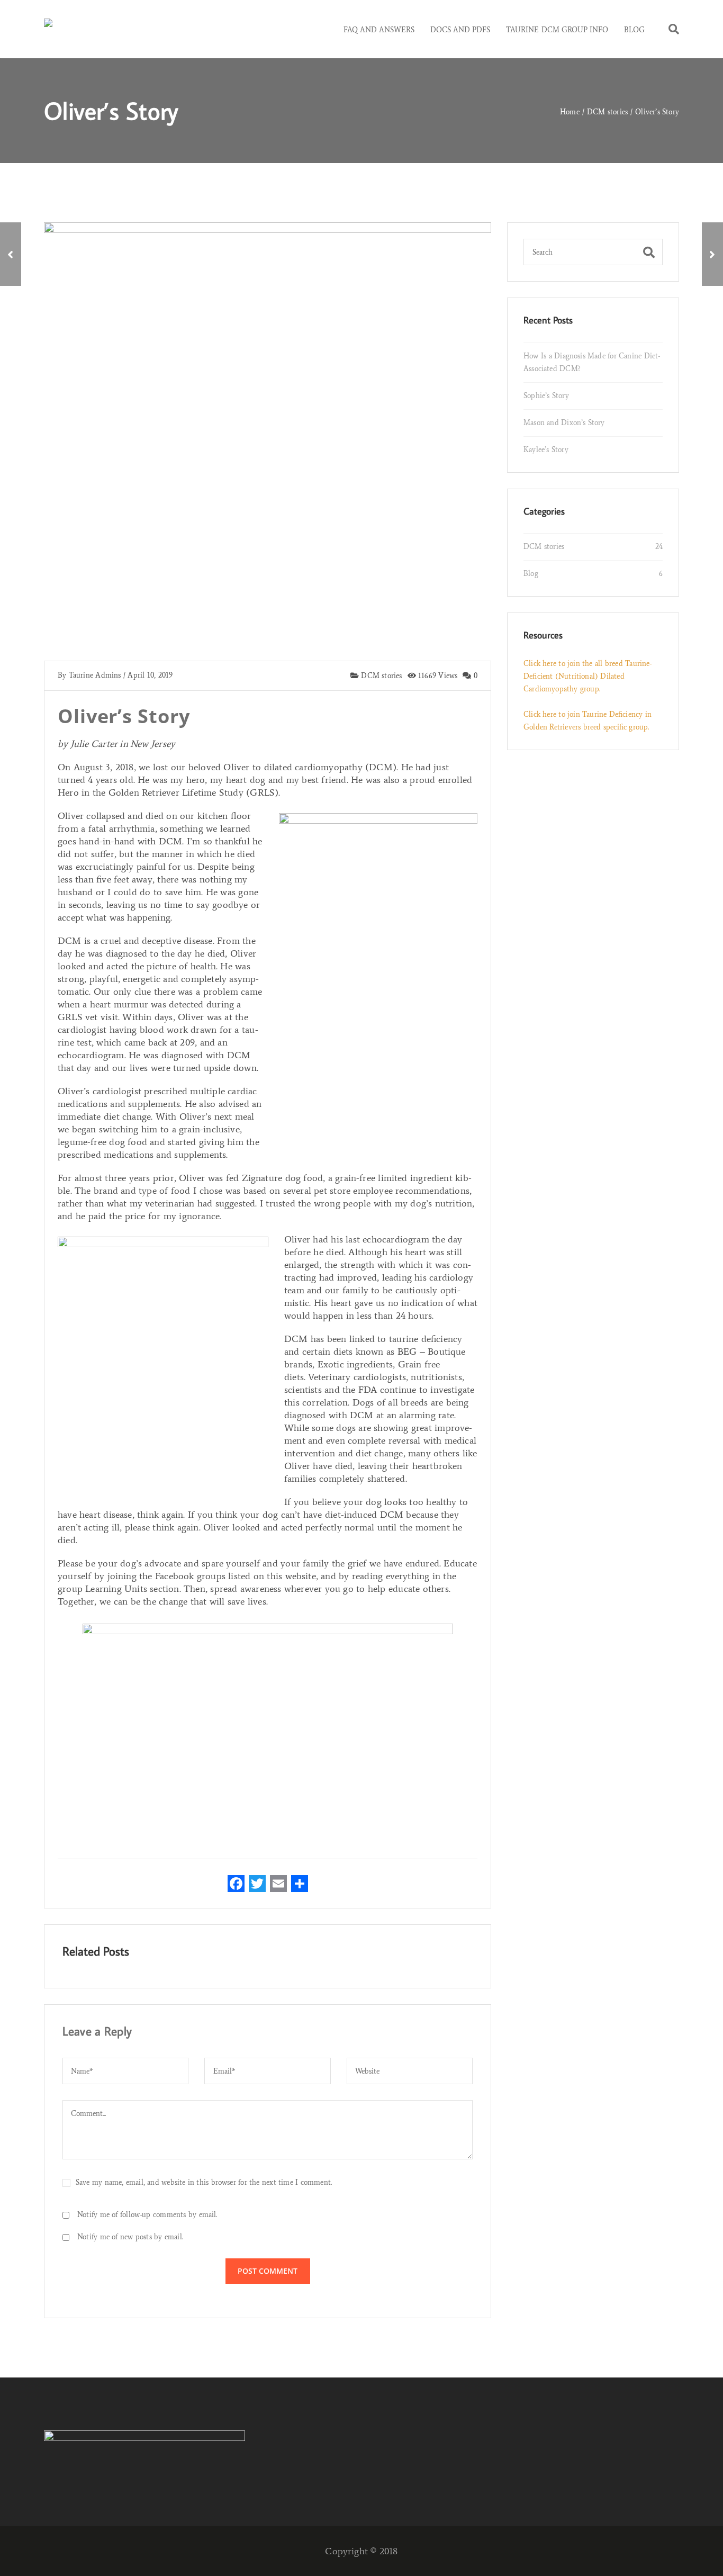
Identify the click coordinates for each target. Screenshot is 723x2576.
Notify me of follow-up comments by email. (147, 2215)
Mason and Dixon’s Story (564, 423)
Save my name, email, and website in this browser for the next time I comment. (204, 2183)
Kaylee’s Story (546, 450)
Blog (531, 574)
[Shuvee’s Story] (712, 254)
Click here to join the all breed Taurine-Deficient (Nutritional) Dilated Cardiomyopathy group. (588, 676)
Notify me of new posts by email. (130, 2237)
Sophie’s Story (546, 396)
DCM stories (381, 676)
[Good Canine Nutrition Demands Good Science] (11, 254)
